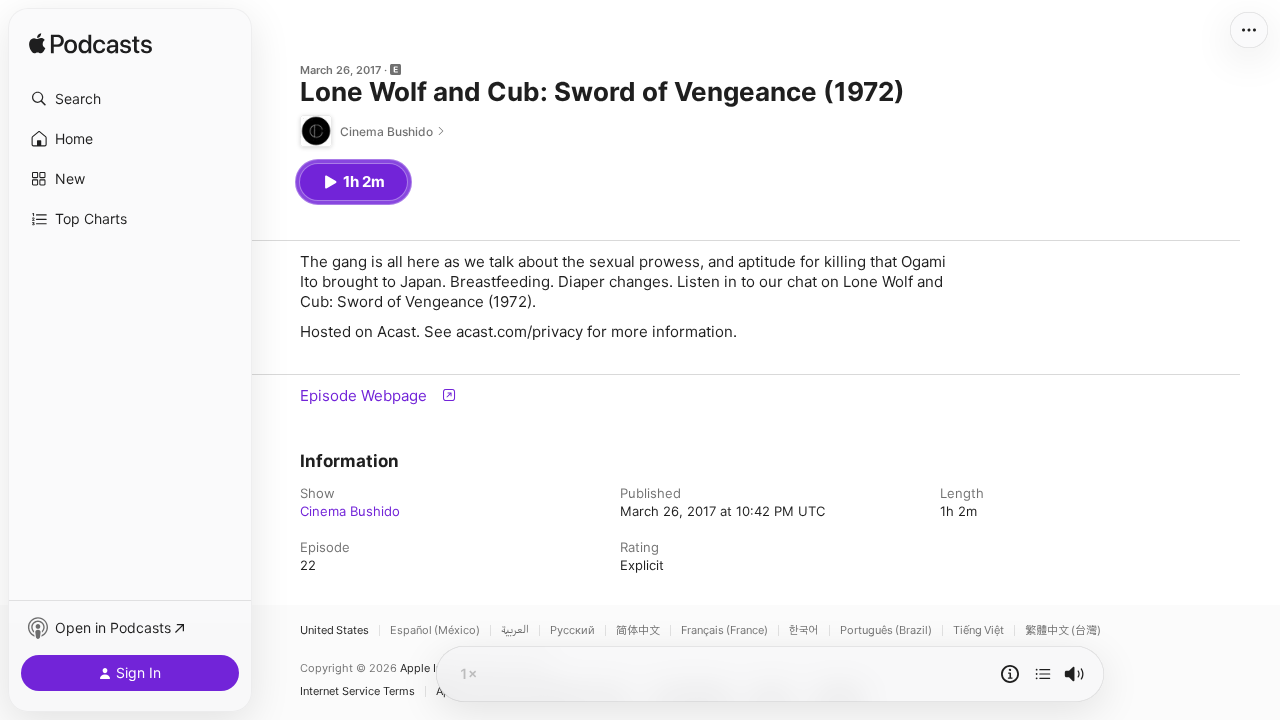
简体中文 (638, 630)
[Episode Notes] (1010, 674)
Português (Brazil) (886, 630)
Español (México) (435, 630)
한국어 (804, 630)
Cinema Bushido (350, 511)
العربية (515, 630)
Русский (572, 630)
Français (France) (724, 630)
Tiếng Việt (978, 630)
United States (334, 630)
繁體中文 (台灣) (1063, 630)
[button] (130, 99)
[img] (90, 45)
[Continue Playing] (1043, 674)
